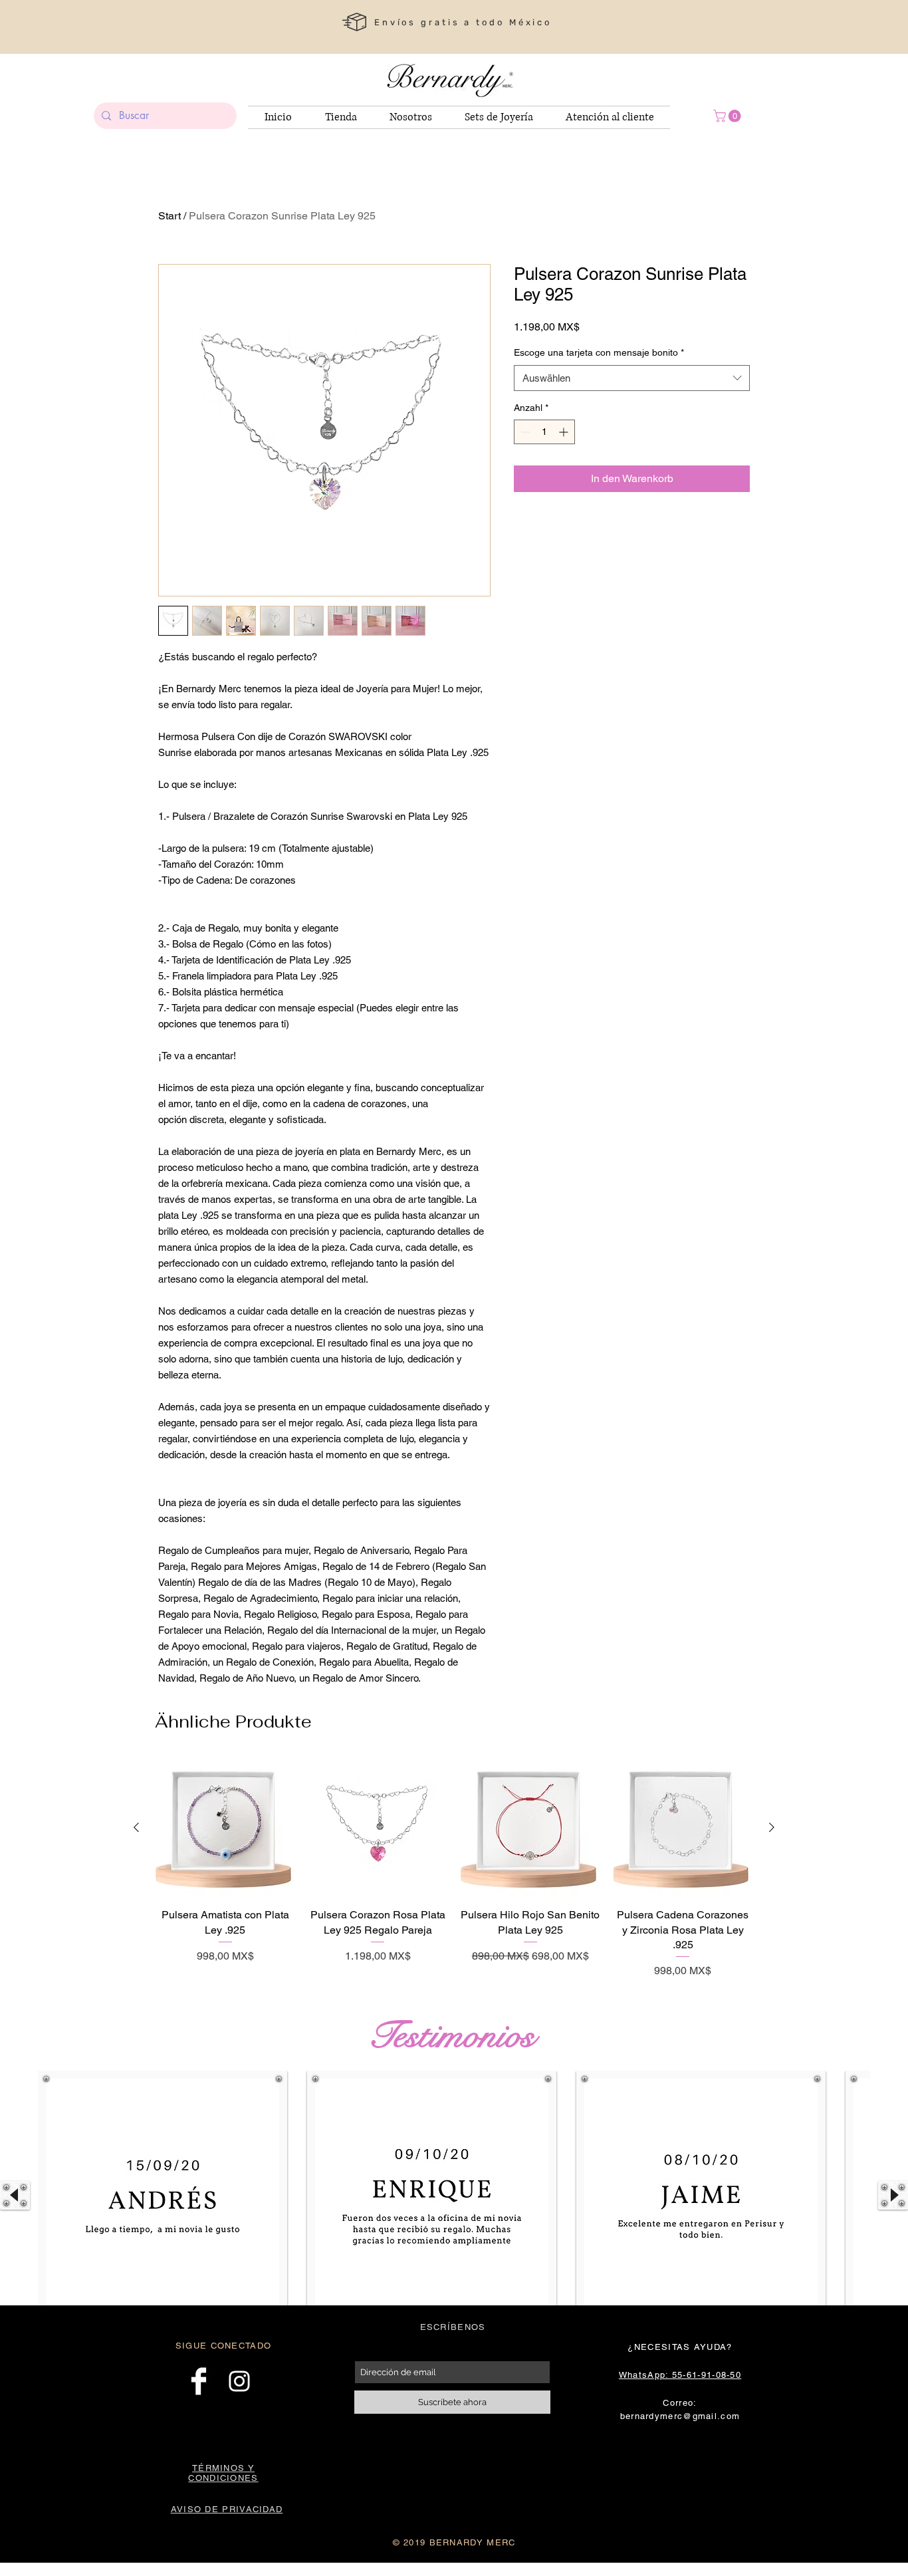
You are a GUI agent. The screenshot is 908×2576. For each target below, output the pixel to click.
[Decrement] (524, 432)
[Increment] (565, 432)
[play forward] (893, 2195)
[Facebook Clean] (199, 2381)
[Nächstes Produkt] (772, 1827)
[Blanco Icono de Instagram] (239, 2381)
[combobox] (632, 378)
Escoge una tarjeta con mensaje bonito (599, 352)
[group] (454, 1869)
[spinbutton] (544, 432)
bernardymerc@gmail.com (680, 2416)
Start (170, 216)
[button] (729, 116)
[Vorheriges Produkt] (136, 1827)
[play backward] (15, 2195)
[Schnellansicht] (225, 1828)
